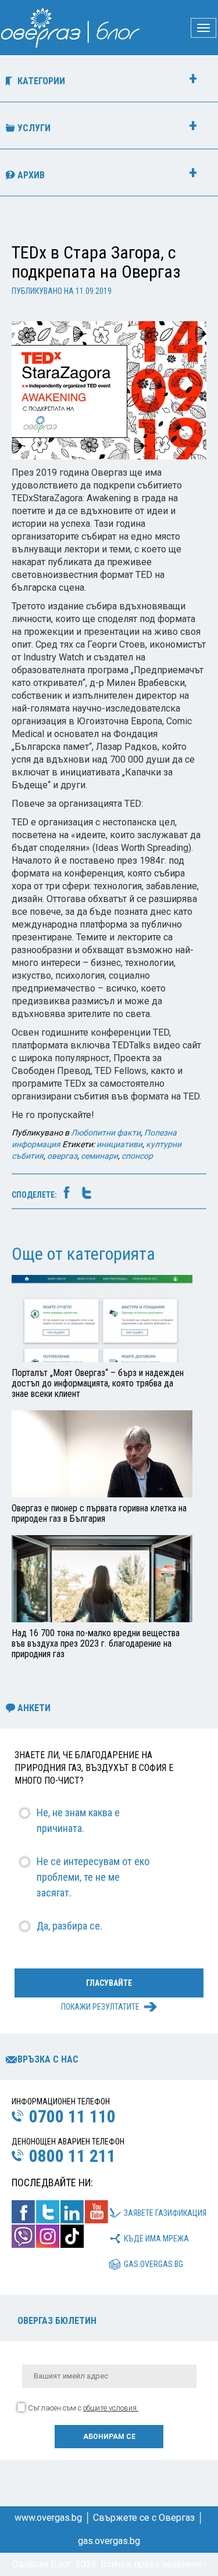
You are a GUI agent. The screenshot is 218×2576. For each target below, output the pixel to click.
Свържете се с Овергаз (144, 2518)
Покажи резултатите (100, 2007)
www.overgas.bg (48, 2518)
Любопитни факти (106, 1133)
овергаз (62, 1156)
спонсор (137, 1156)
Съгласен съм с (83, 2408)
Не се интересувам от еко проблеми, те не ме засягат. (93, 1877)
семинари (99, 1156)
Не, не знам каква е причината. (78, 1820)
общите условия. (111, 2408)
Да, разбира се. (69, 1926)
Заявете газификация (165, 2213)
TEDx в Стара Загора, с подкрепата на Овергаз (96, 262)
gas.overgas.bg (153, 2264)
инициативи (119, 1144)
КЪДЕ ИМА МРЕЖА (156, 2239)
